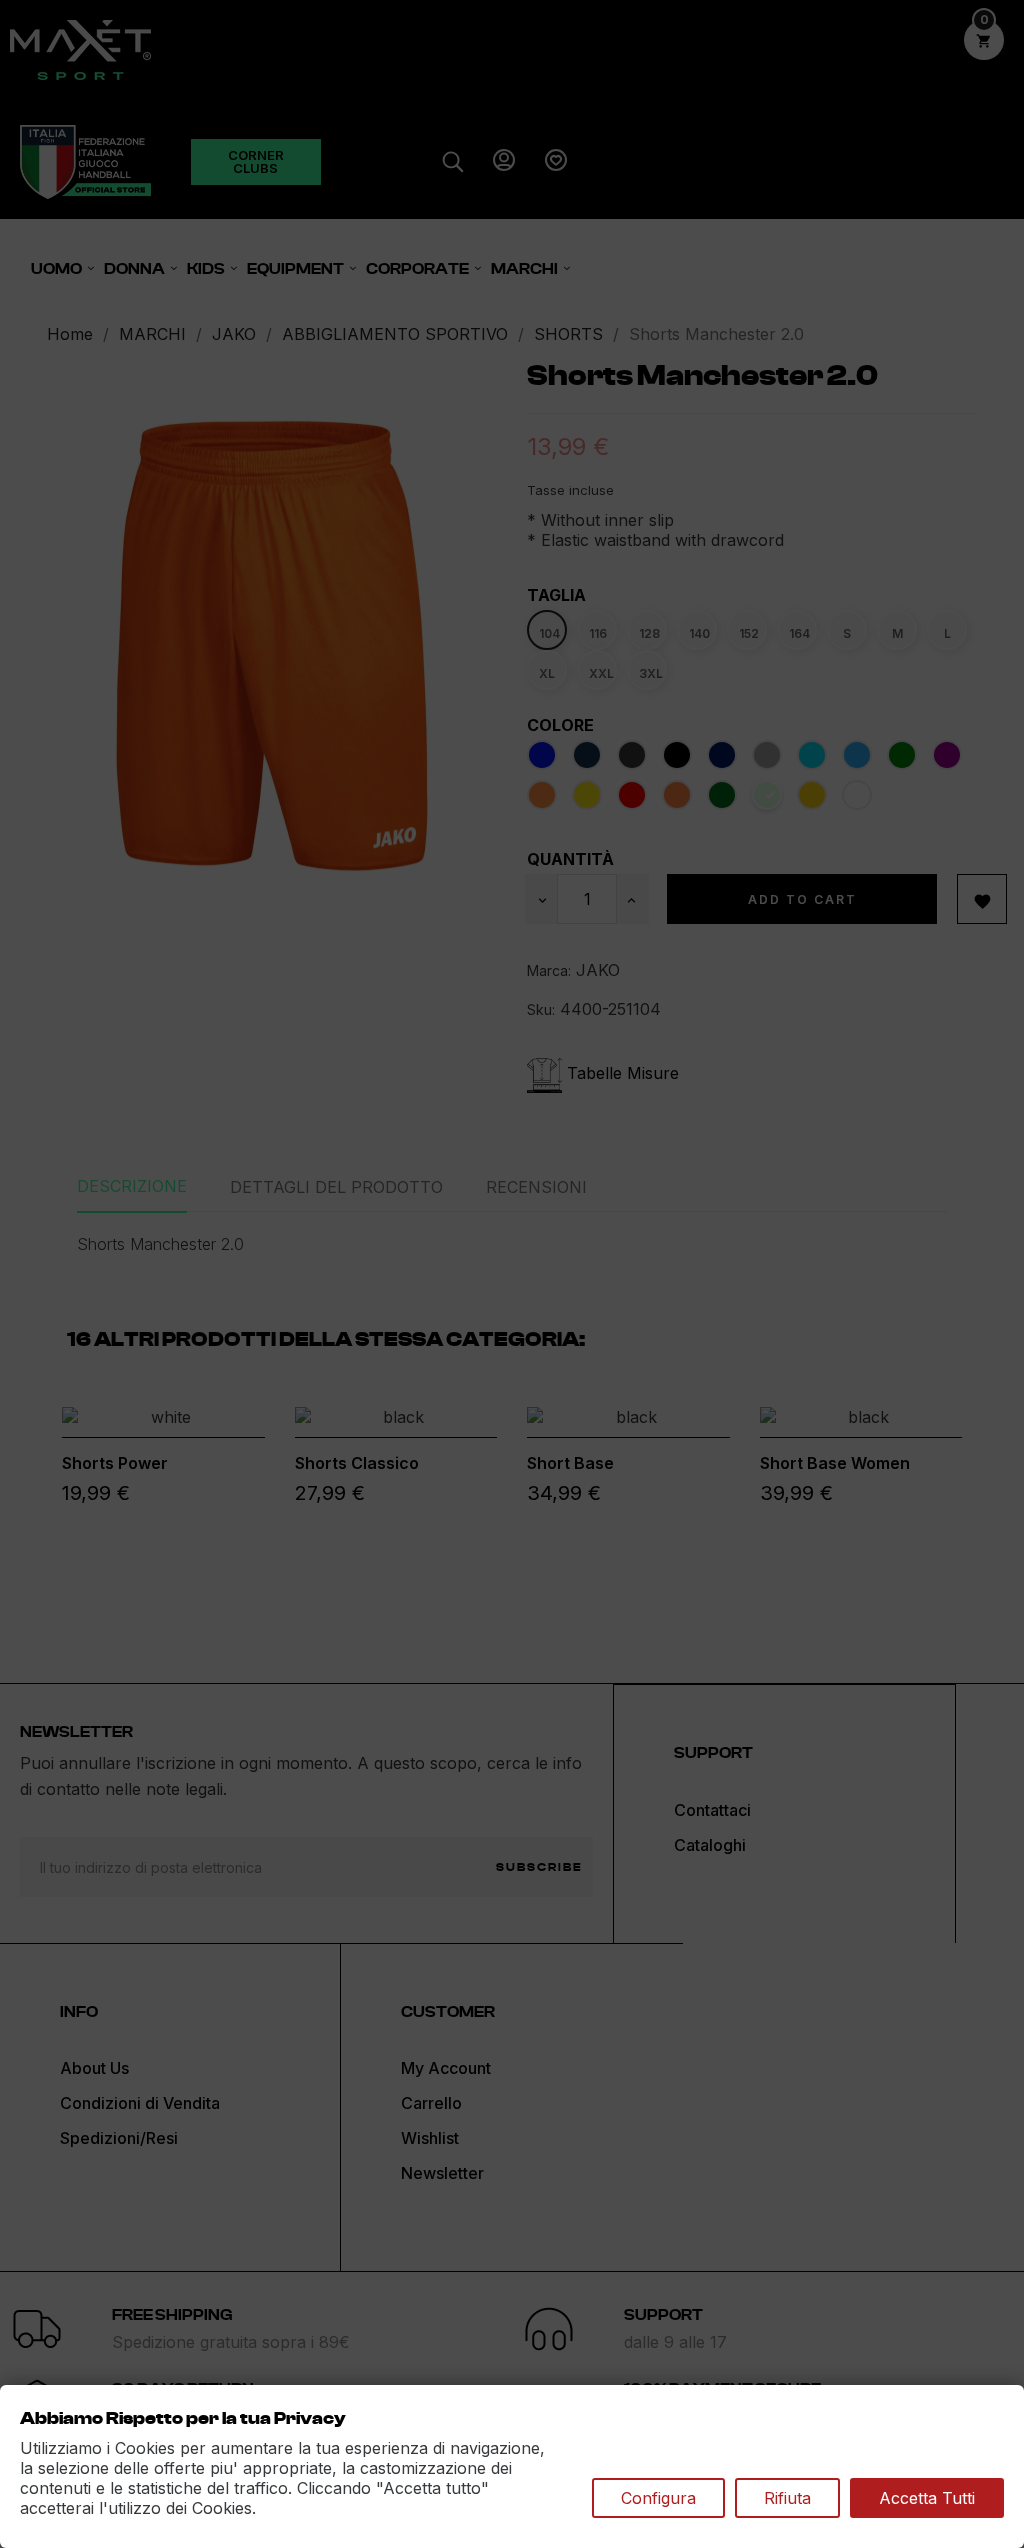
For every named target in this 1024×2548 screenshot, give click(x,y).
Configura (658, 2498)
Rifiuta (787, 2498)
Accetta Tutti (927, 2498)
